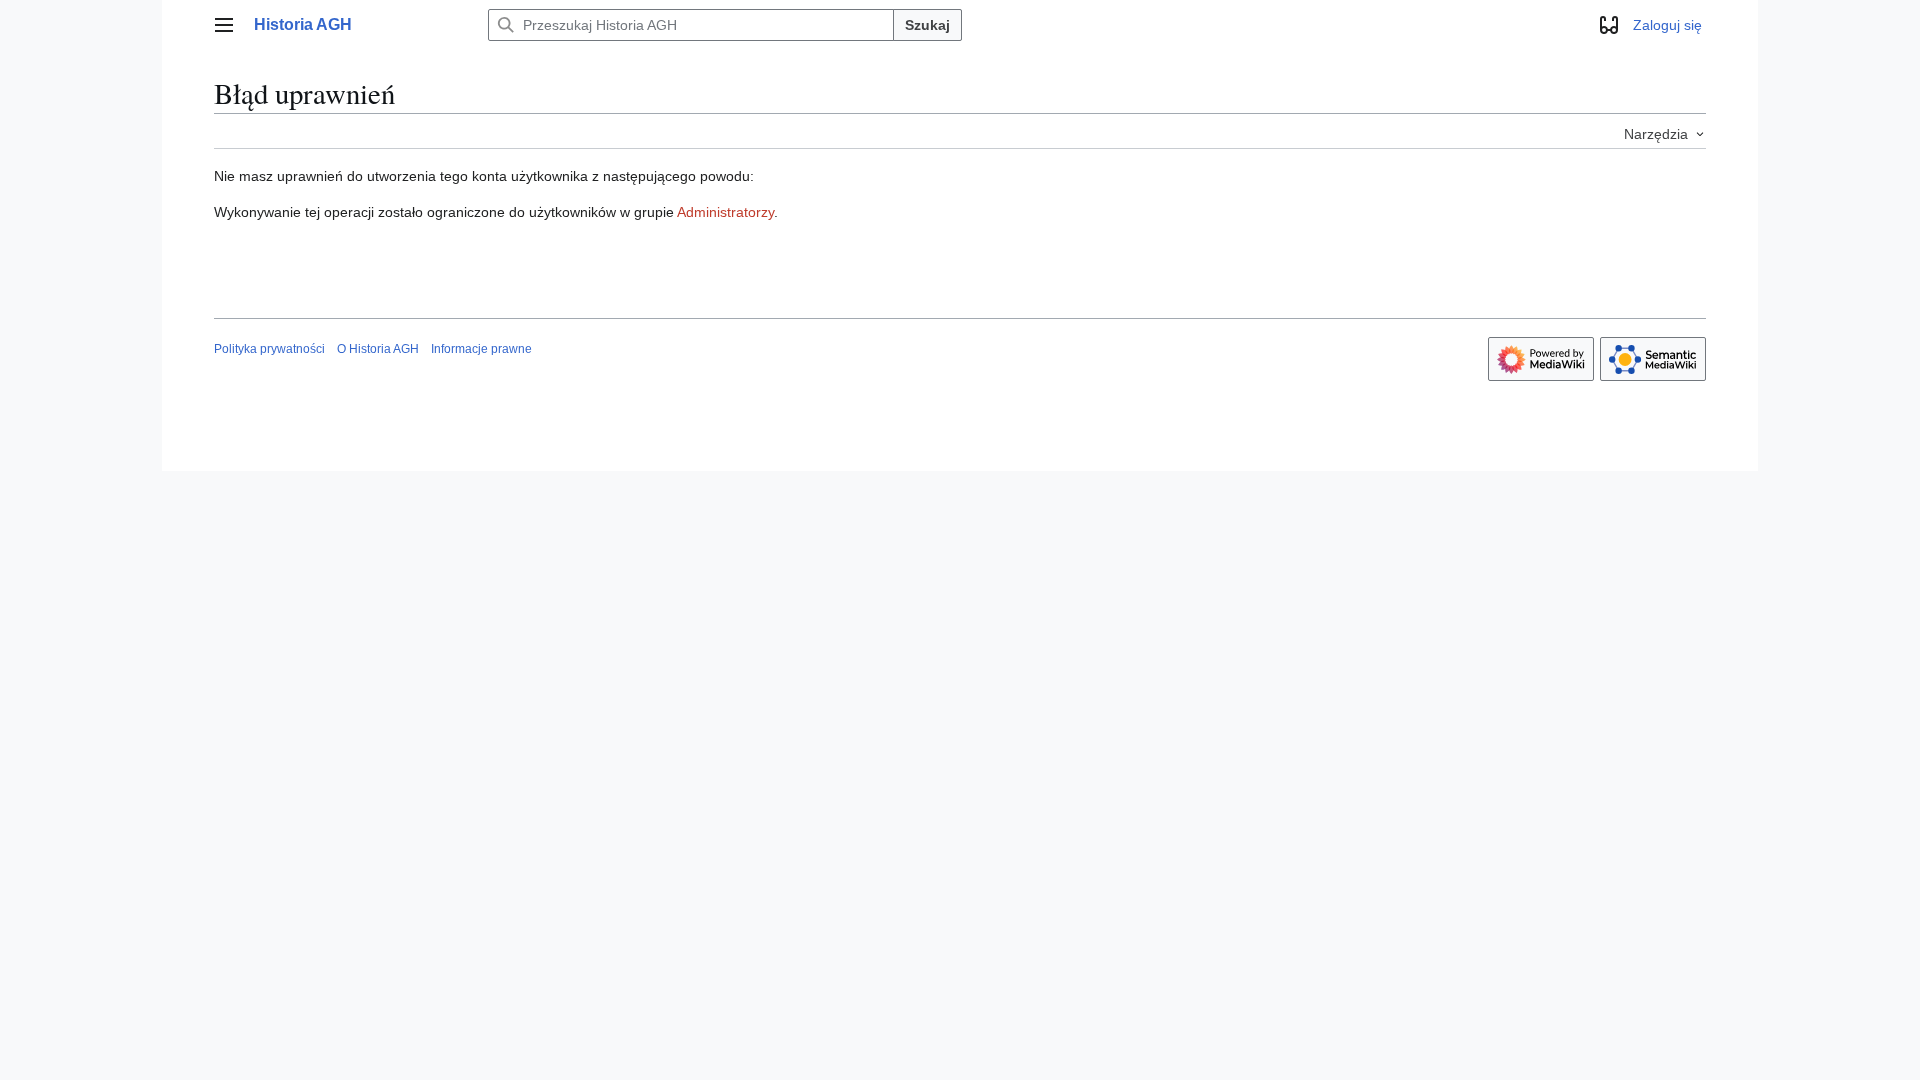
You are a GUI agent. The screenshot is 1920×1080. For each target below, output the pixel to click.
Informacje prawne (481, 349)
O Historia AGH (378, 349)
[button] (224, 25)
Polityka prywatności (269, 349)
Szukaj (927, 25)
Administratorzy (725, 212)
